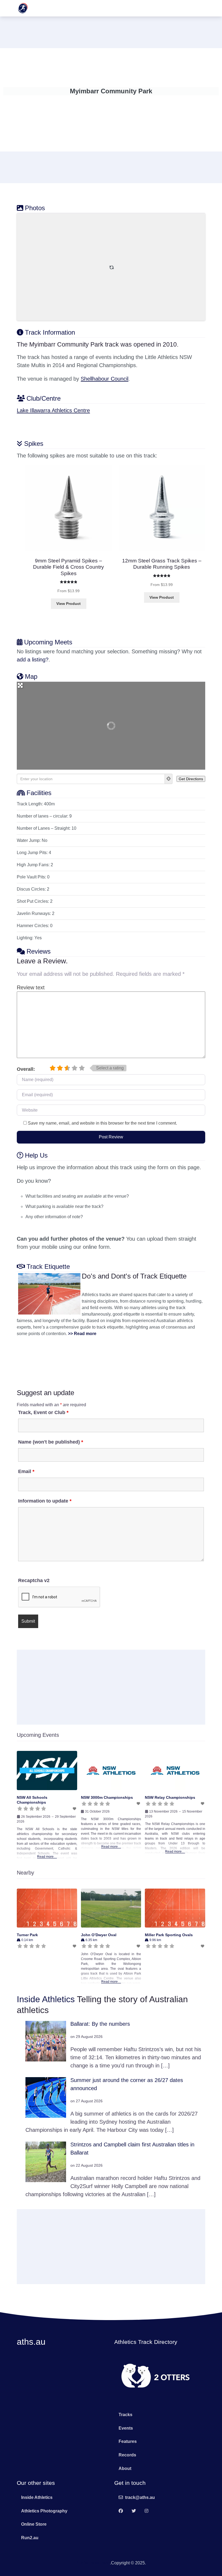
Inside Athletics (46, 1999)
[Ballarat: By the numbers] (46, 2041)
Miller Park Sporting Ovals (169, 1935)
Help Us (36, 1155)
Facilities (39, 793)
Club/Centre (44, 398)
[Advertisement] (111, 31)
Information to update (45, 1501)
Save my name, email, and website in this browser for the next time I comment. (102, 1123)
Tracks (125, 2415)
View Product (68, 604)
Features (128, 2441)
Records (127, 2455)
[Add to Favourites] (75, 1809)
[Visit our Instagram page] (146, 2511)
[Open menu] (198, 8)
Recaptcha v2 (34, 1580)
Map (31, 676)
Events (126, 2428)
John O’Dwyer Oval (99, 1935)
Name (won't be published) (51, 1442)
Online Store (34, 2524)
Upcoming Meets (48, 642)
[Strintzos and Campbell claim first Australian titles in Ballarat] (46, 2162)
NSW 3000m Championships (107, 1797)
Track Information (50, 332)
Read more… (47, 1857)
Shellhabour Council (105, 379)
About (125, 2468)
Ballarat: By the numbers (100, 2024)
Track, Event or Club (43, 1412)
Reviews (39, 951)
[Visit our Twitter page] (134, 2511)
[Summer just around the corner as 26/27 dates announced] (46, 2097)
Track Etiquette (48, 1266)
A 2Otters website (93, 2563)
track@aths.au (140, 2497)
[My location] (169, 779)
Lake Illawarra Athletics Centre (53, 410)
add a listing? (33, 660)
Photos (35, 208)
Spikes (34, 444)
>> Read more (82, 1334)
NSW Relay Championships (170, 1797)
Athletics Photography (44, 2511)
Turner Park (27, 1935)
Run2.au (30, 2538)
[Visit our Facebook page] (121, 2511)
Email (26, 1471)
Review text (31, 987)
